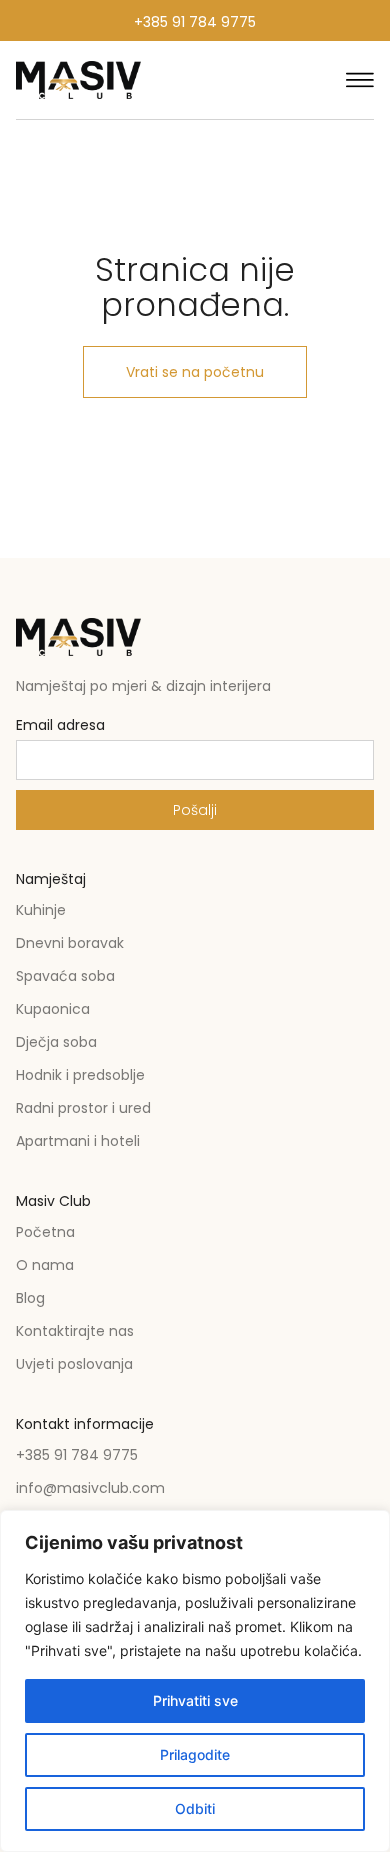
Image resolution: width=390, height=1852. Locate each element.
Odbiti (195, 1808)
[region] (195, 1681)
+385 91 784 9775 (195, 22)
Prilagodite (195, 1754)
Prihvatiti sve (195, 1700)
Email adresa (60, 726)
